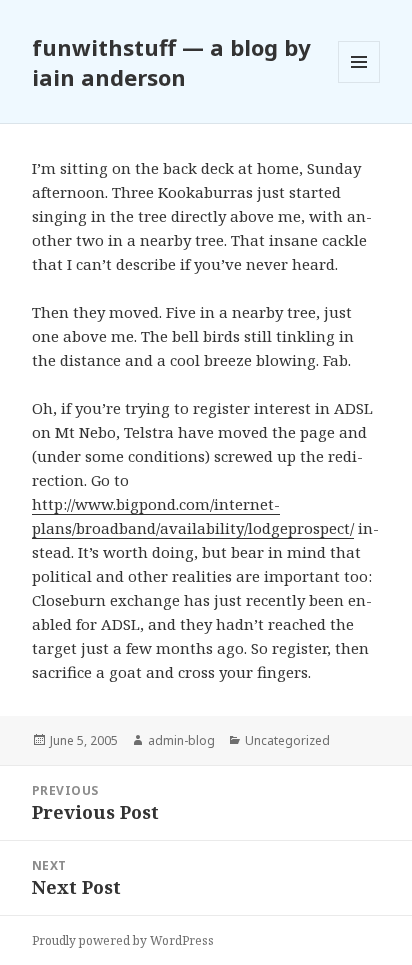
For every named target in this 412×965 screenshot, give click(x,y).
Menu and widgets (359, 82)
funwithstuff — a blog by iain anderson (171, 62)
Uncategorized (287, 740)
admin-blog (181, 740)
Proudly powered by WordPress (123, 940)
